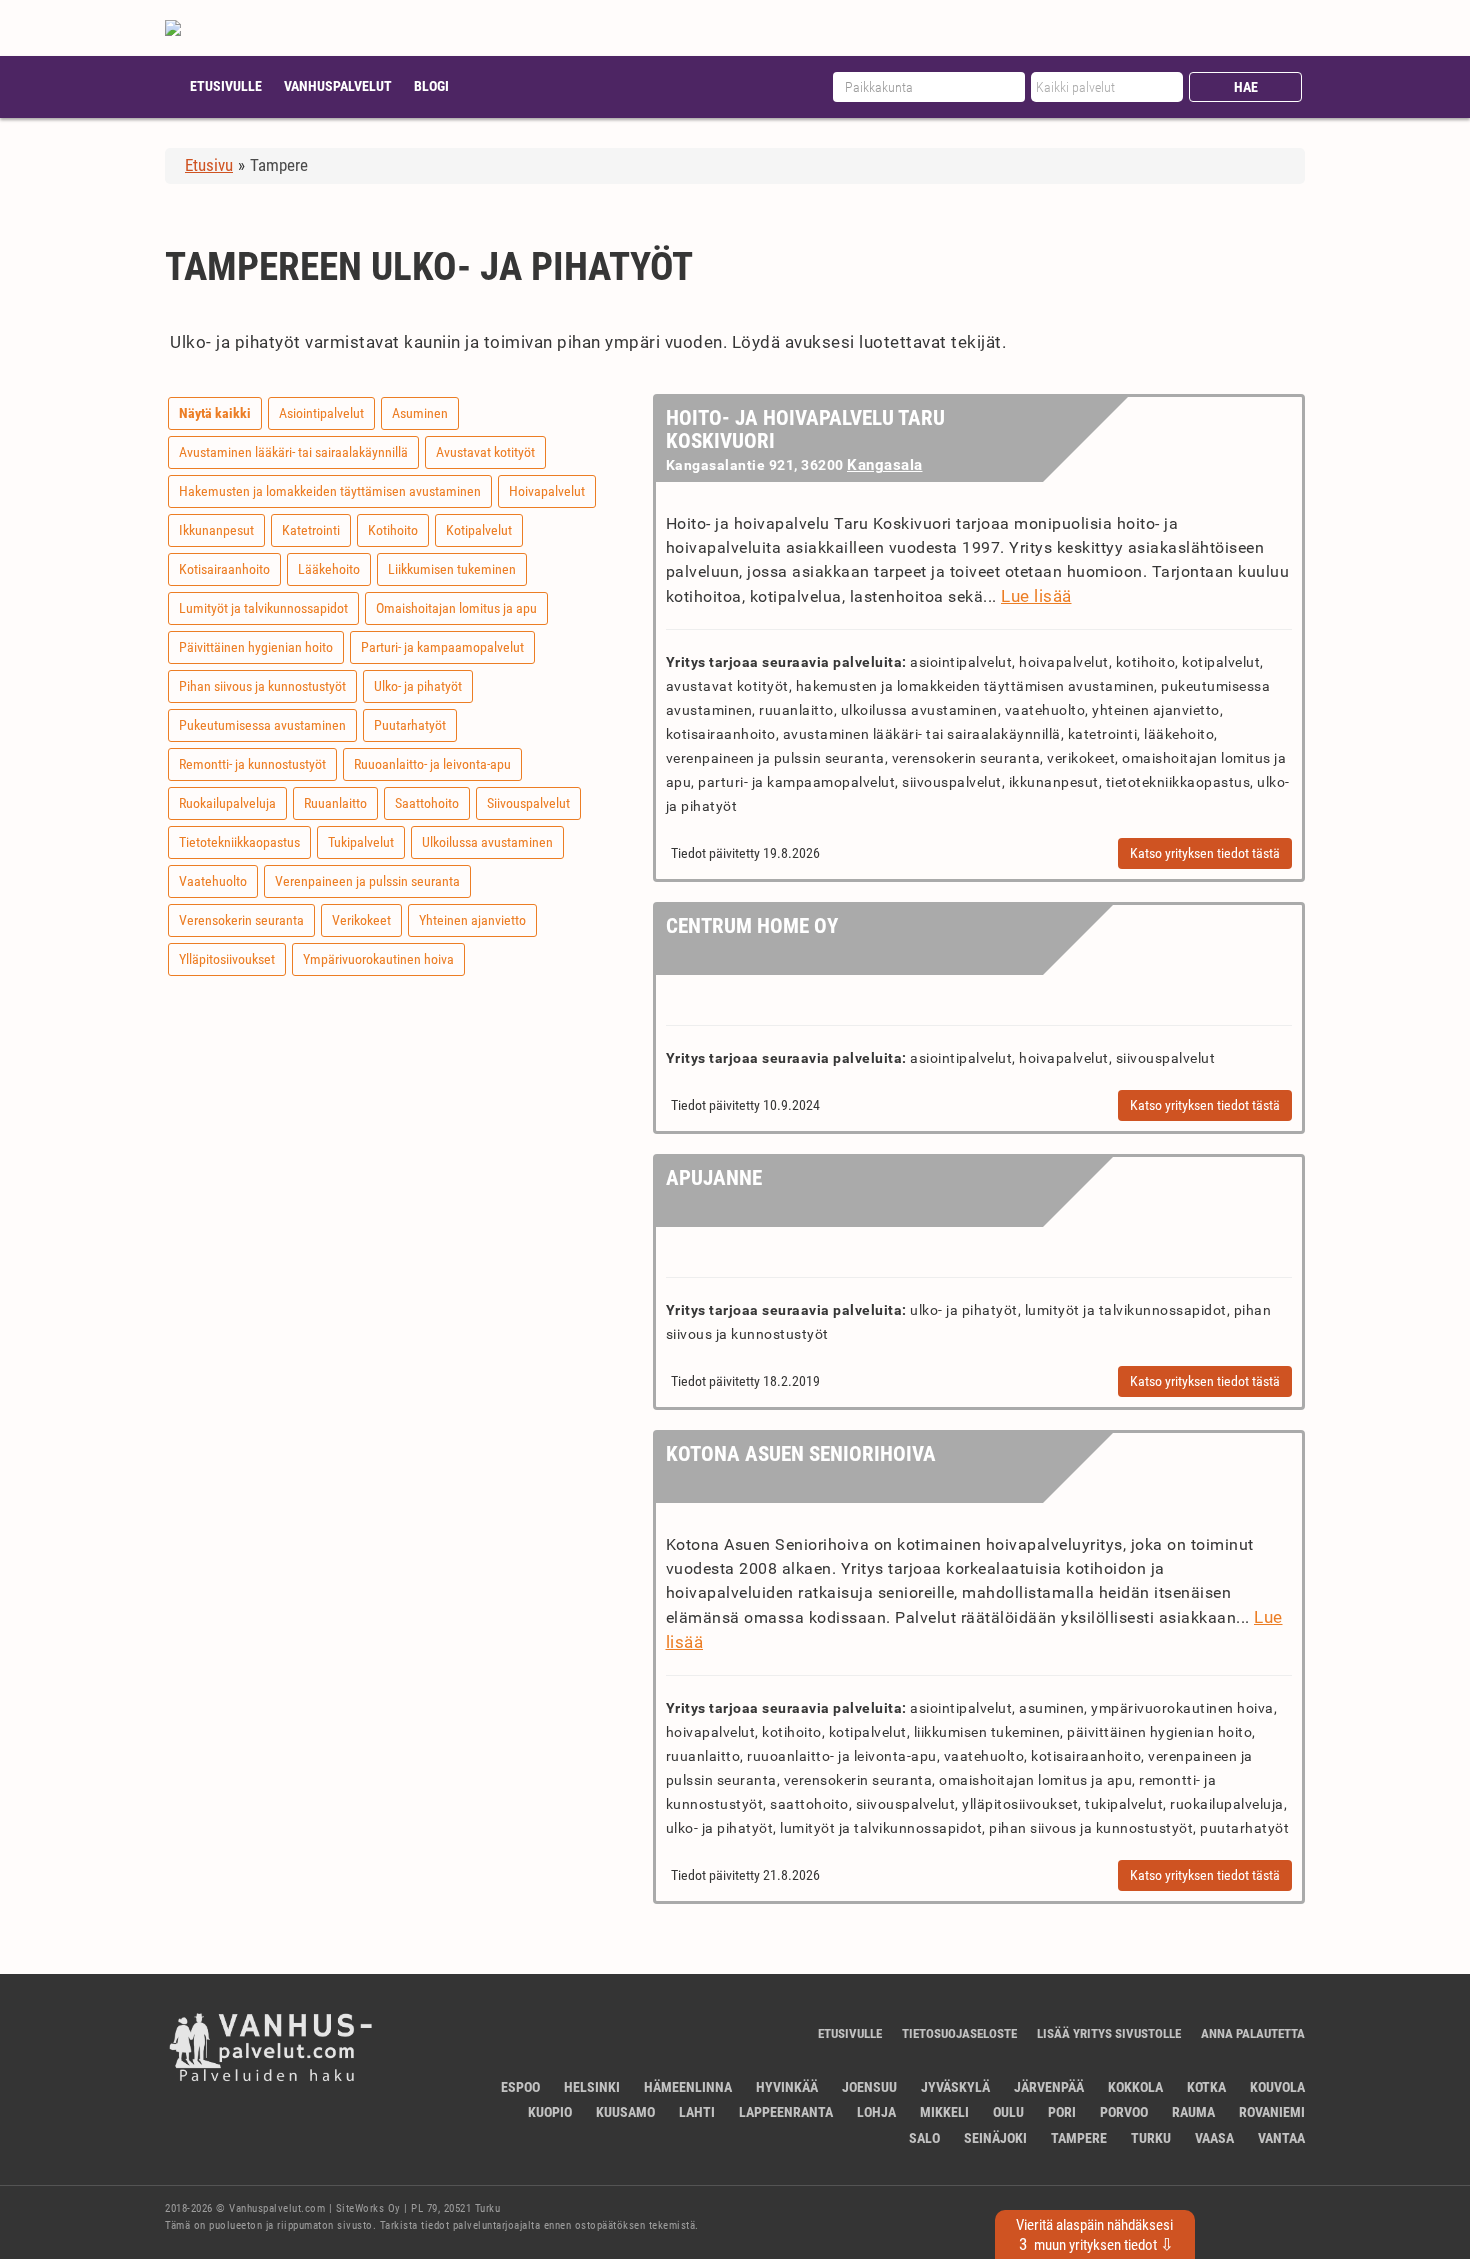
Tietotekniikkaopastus (239, 842)
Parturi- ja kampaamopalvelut (442, 647)
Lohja (876, 2112)
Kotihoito (393, 530)
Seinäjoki (995, 2138)
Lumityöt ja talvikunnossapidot (263, 608)
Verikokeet (361, 920)
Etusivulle (226, 86)
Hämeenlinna (688, 2087)
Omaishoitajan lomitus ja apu (456, 608)
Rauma (1193, 2112)
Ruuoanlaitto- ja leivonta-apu (432, 764)
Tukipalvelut (361, 842)
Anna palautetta (1253, 2033)
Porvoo (1124, 2112)
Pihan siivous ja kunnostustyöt (262, 686)
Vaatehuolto (213, 881)
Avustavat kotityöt (485, 452)
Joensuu (869, 2087)
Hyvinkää (787, 2087)
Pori (1062, 2112)
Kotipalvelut (479, 530)
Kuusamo (625, 2112)
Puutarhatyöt (410, 725)
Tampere (1079, 2138)
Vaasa (1214, 2138)
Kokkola (1135, 2087)
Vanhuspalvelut (338, 86)
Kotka (1206, 2087)
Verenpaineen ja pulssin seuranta (367, 881)
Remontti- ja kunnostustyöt (252, 764)
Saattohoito (427, 803)
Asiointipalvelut (321, 413)
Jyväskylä (955, 2087)
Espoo (520, 2087)
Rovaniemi (1272, 2112)
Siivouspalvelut (528, 803)
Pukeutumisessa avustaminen (262, 725)
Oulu (1008, 2112)
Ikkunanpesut (216, 530)
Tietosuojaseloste (959, 2033)
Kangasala (885, 465)
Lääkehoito (329, 569)
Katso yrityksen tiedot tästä (1205, 853)
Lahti (697, 2112)
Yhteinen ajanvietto (472, 920)
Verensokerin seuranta (241, 920)
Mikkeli (944, 2112)
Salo (924, 2138)
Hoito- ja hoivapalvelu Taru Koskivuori (805, 429)
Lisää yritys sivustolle (1109, 2033)
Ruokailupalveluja (227, 803)
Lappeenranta (786, 2112)
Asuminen (420, 413)
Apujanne (714, 1178)
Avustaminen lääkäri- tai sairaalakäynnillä (293, 452)
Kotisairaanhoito (224, 569)
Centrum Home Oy (752, 926)
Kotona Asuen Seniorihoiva (801, 1454)
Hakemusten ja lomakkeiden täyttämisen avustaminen (330, 491)
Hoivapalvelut (547, 491)
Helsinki (592, 2087)
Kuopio (550, 2112)
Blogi (431, 86)
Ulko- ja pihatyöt (418, 686)
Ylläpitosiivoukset (227, 959)
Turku (1151, 2138)
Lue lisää (1036, 596)
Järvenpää (1049, 2087)
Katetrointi (311, 530)
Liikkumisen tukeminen (452, 569)
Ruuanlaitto (335, 803)
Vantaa (1281, 2138)
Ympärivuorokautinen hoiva (378, 959)
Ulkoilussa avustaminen (487, 842)
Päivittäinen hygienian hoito (256, 647)
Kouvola (1277, 2087)
